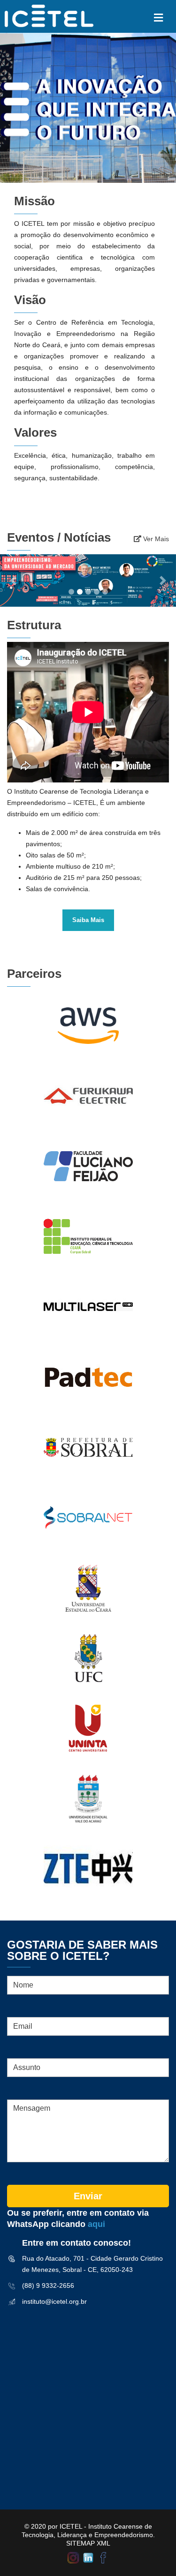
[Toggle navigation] (158, 18)
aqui (96, 2224)
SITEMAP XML (88, 2543)
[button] (13, 581)
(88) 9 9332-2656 (48, 2286)
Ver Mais (155, 539)
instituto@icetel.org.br (54, 2301)
